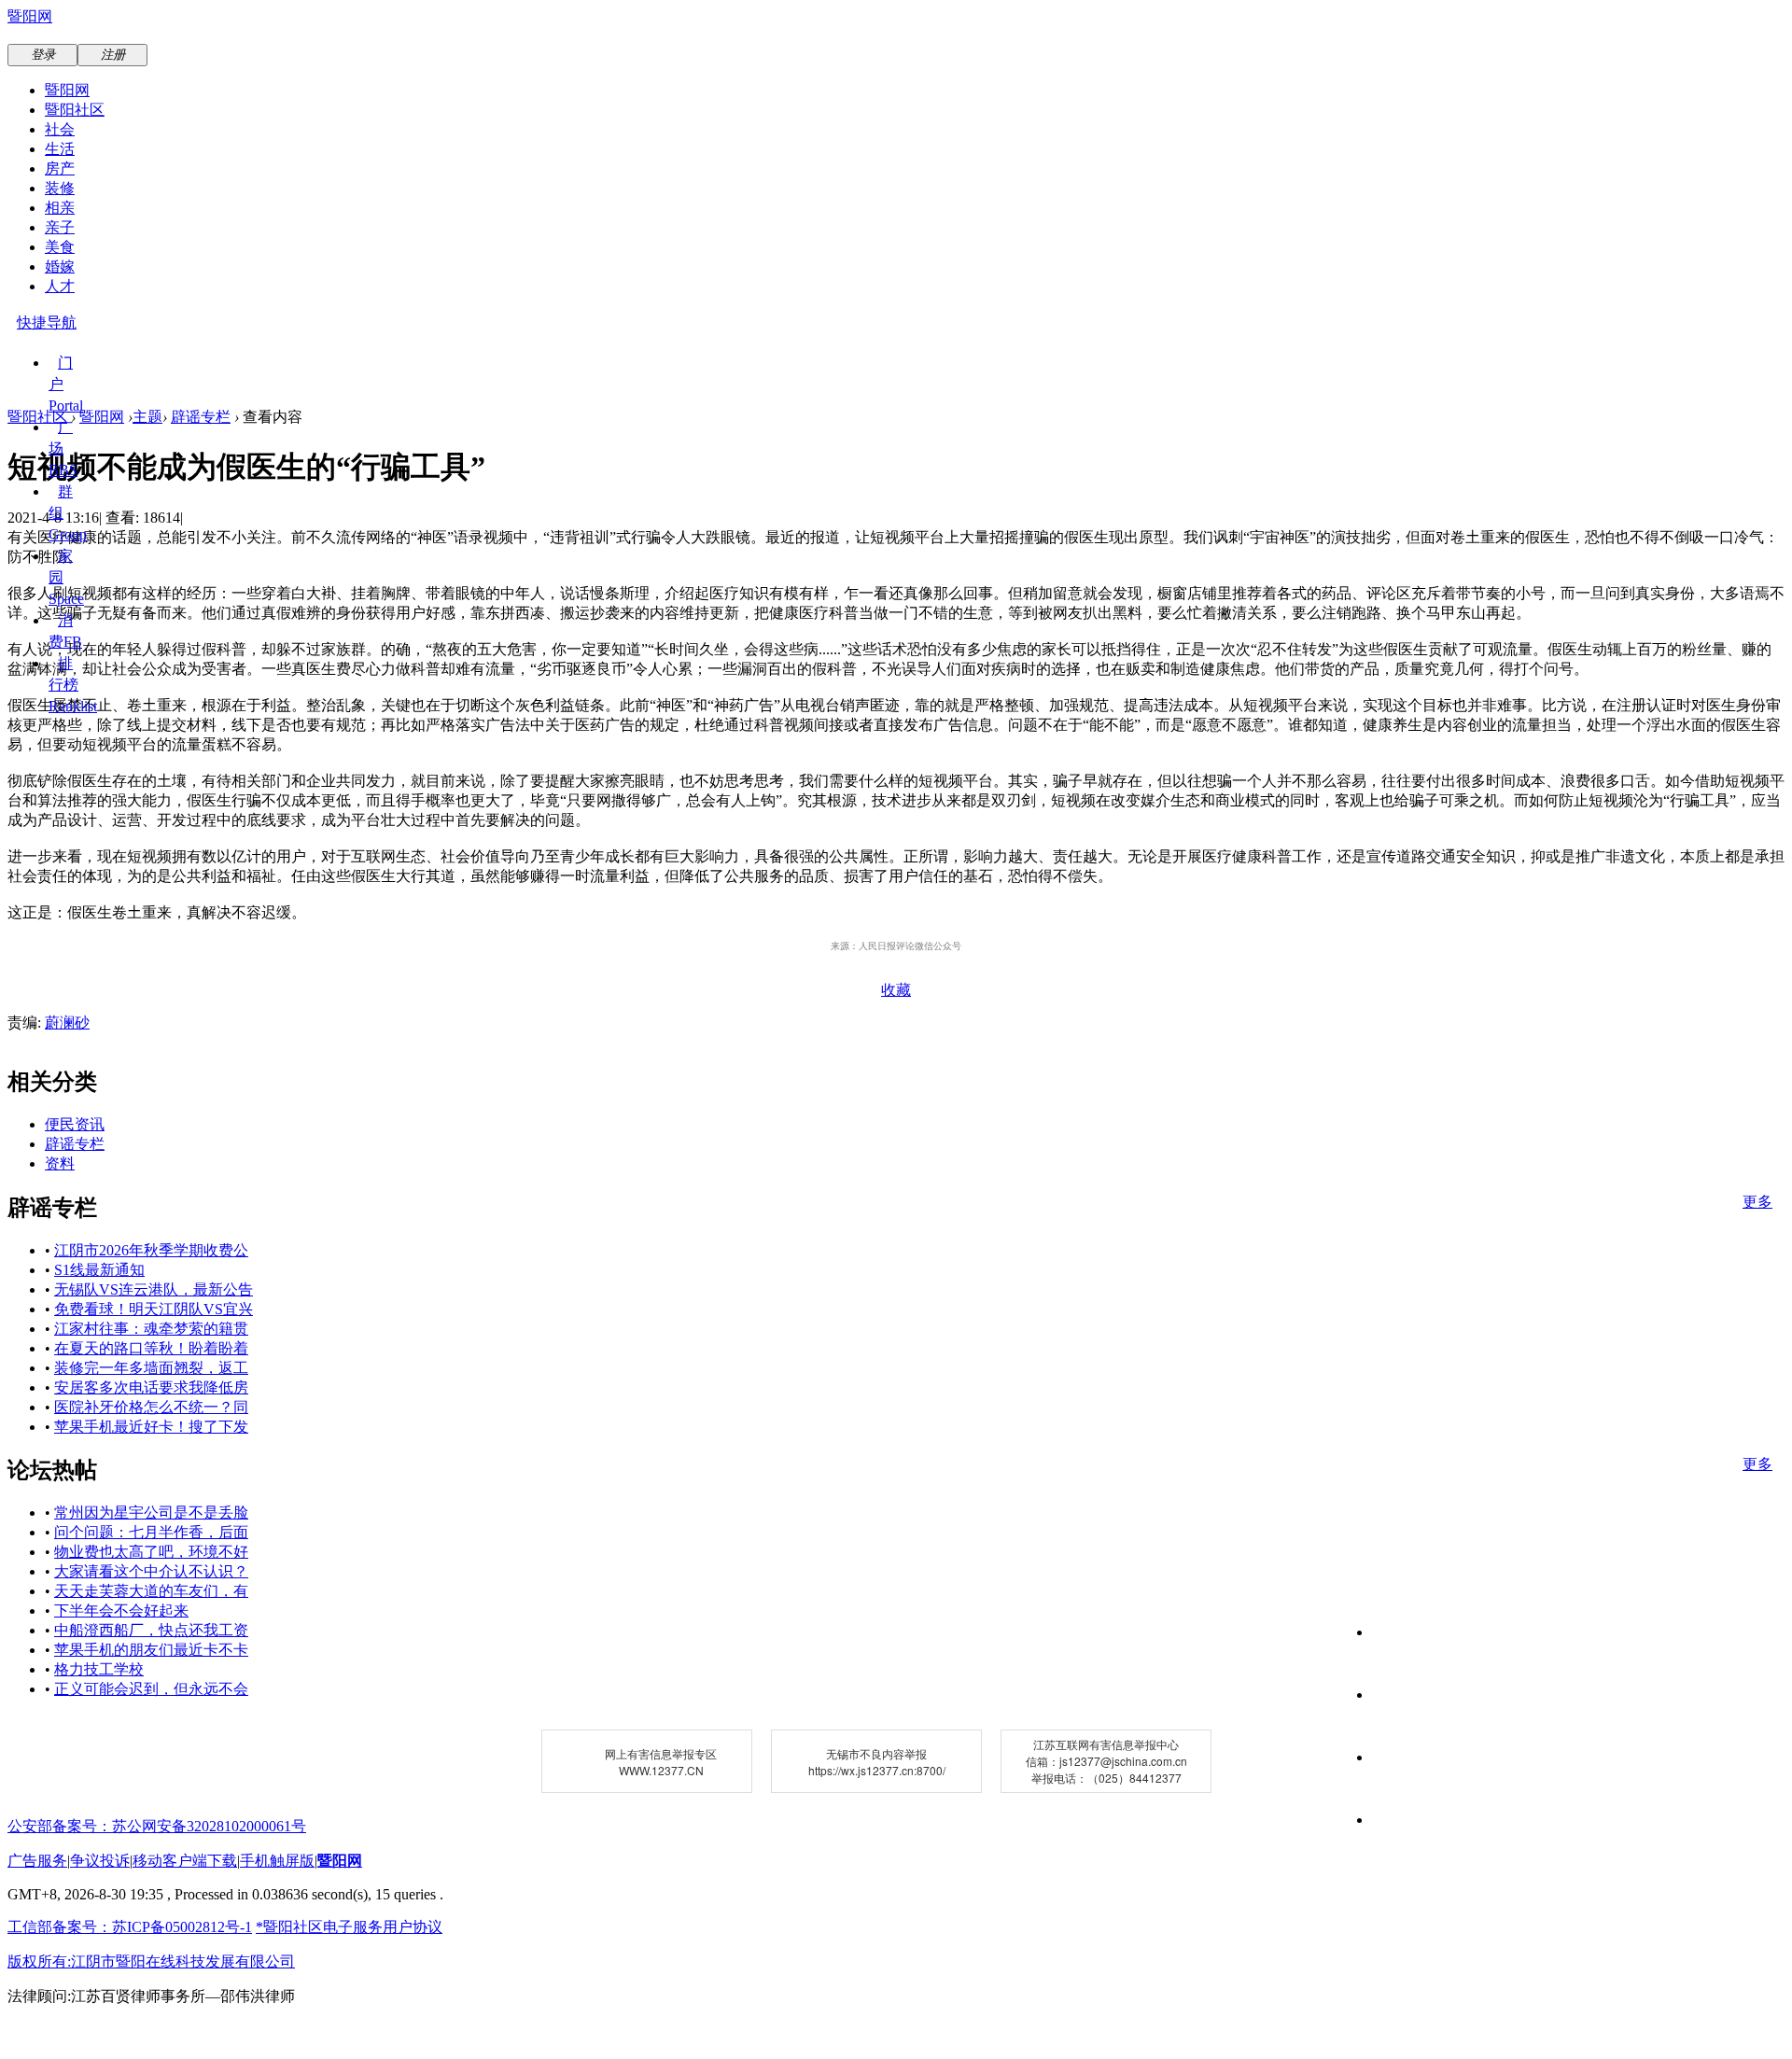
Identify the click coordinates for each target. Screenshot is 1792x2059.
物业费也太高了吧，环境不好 (151, 1552)
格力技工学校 (99, 1669)
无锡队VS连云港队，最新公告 (154, 1289)
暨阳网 (30, 16)
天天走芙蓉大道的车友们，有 (151, 1591)
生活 (60, 149)
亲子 (60, 227)
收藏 (896, 990)
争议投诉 (100, 1861)
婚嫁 (60, 266)
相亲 (60, 208)
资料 (60, 1163)
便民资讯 (75, 1124)
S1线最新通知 (99, 1270)
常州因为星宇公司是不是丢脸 (151, 1513)
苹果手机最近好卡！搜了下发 (151, 1427)
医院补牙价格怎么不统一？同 (151, 1407)
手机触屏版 (277, 1861)
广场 (63, 448)
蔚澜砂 (67, 1022)
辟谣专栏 (201, 417)
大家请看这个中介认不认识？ (151, 1571)
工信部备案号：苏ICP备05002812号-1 (130, 1927)
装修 (60, 188)
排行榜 (73, 685)
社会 (60, 129)
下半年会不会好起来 (121, 1611)
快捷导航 (47, 322)
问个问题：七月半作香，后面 (151, 1532)
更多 (1757, 1202)
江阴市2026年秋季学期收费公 (151, 1250)
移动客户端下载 (185, 1861)
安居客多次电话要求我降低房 (151, 1387)
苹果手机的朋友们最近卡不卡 (151, 1650)
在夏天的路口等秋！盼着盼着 (151, 1348)
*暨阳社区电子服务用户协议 (349, 1927)
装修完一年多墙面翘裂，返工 (151, 1368)
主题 (147, 417)
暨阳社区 (75, 110)
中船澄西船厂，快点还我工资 (151, 1630)
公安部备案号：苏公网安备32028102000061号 (157, 1826)
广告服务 (37, 1861)
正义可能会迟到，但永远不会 (151, 1689)
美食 (60, 247)
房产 (60, 168)
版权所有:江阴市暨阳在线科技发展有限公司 (151, 1961)
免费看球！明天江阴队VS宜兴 (154, 1309)
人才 (60, 286)
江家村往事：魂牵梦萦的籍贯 (151, 1329)
